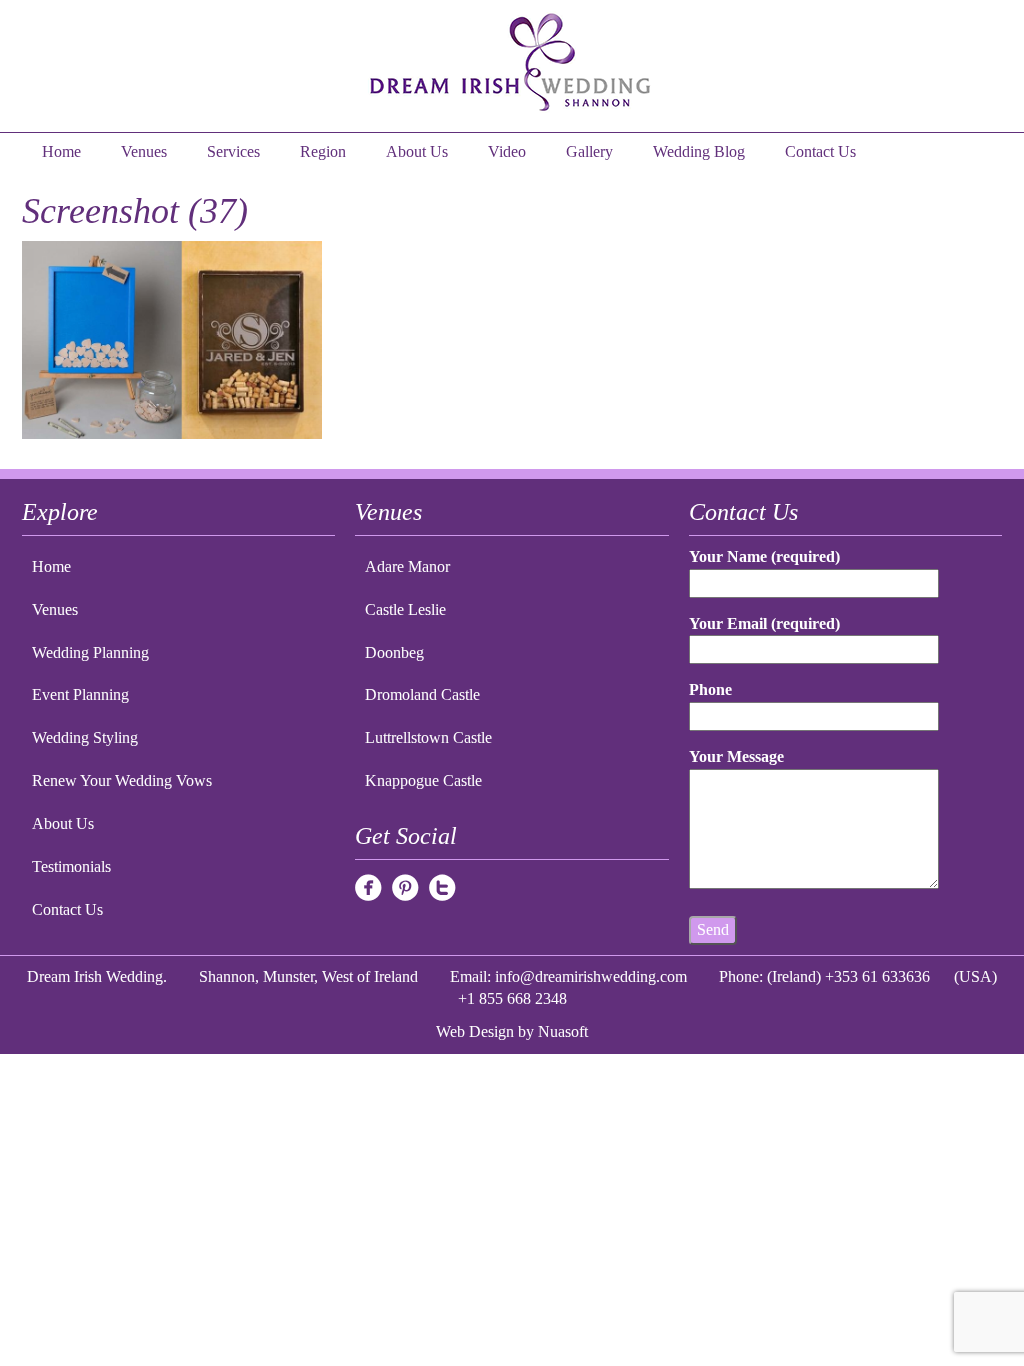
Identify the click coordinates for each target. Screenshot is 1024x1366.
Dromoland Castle (422, 694)
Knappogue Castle (423, 780)
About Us (417, 151)
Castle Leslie (405, 609)
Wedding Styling (85, 737)
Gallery (589, 151)
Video (507, 151)
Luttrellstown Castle (428, 737)
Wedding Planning (90, 652)
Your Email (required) (764, 623)
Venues (144, 151)
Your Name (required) (764, 556)
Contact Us (820, 151)
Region (323, 151)
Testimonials (71, 866)
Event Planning (80, 694)
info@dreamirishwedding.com (591, 976)
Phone (710, 689)
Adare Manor (407, 566)
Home (61, 151)
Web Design (475, 1031)
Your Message (736, 756)
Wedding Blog (699, 151)
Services (233, 151)
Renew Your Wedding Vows (122, 780)
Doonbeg (394, 652)
